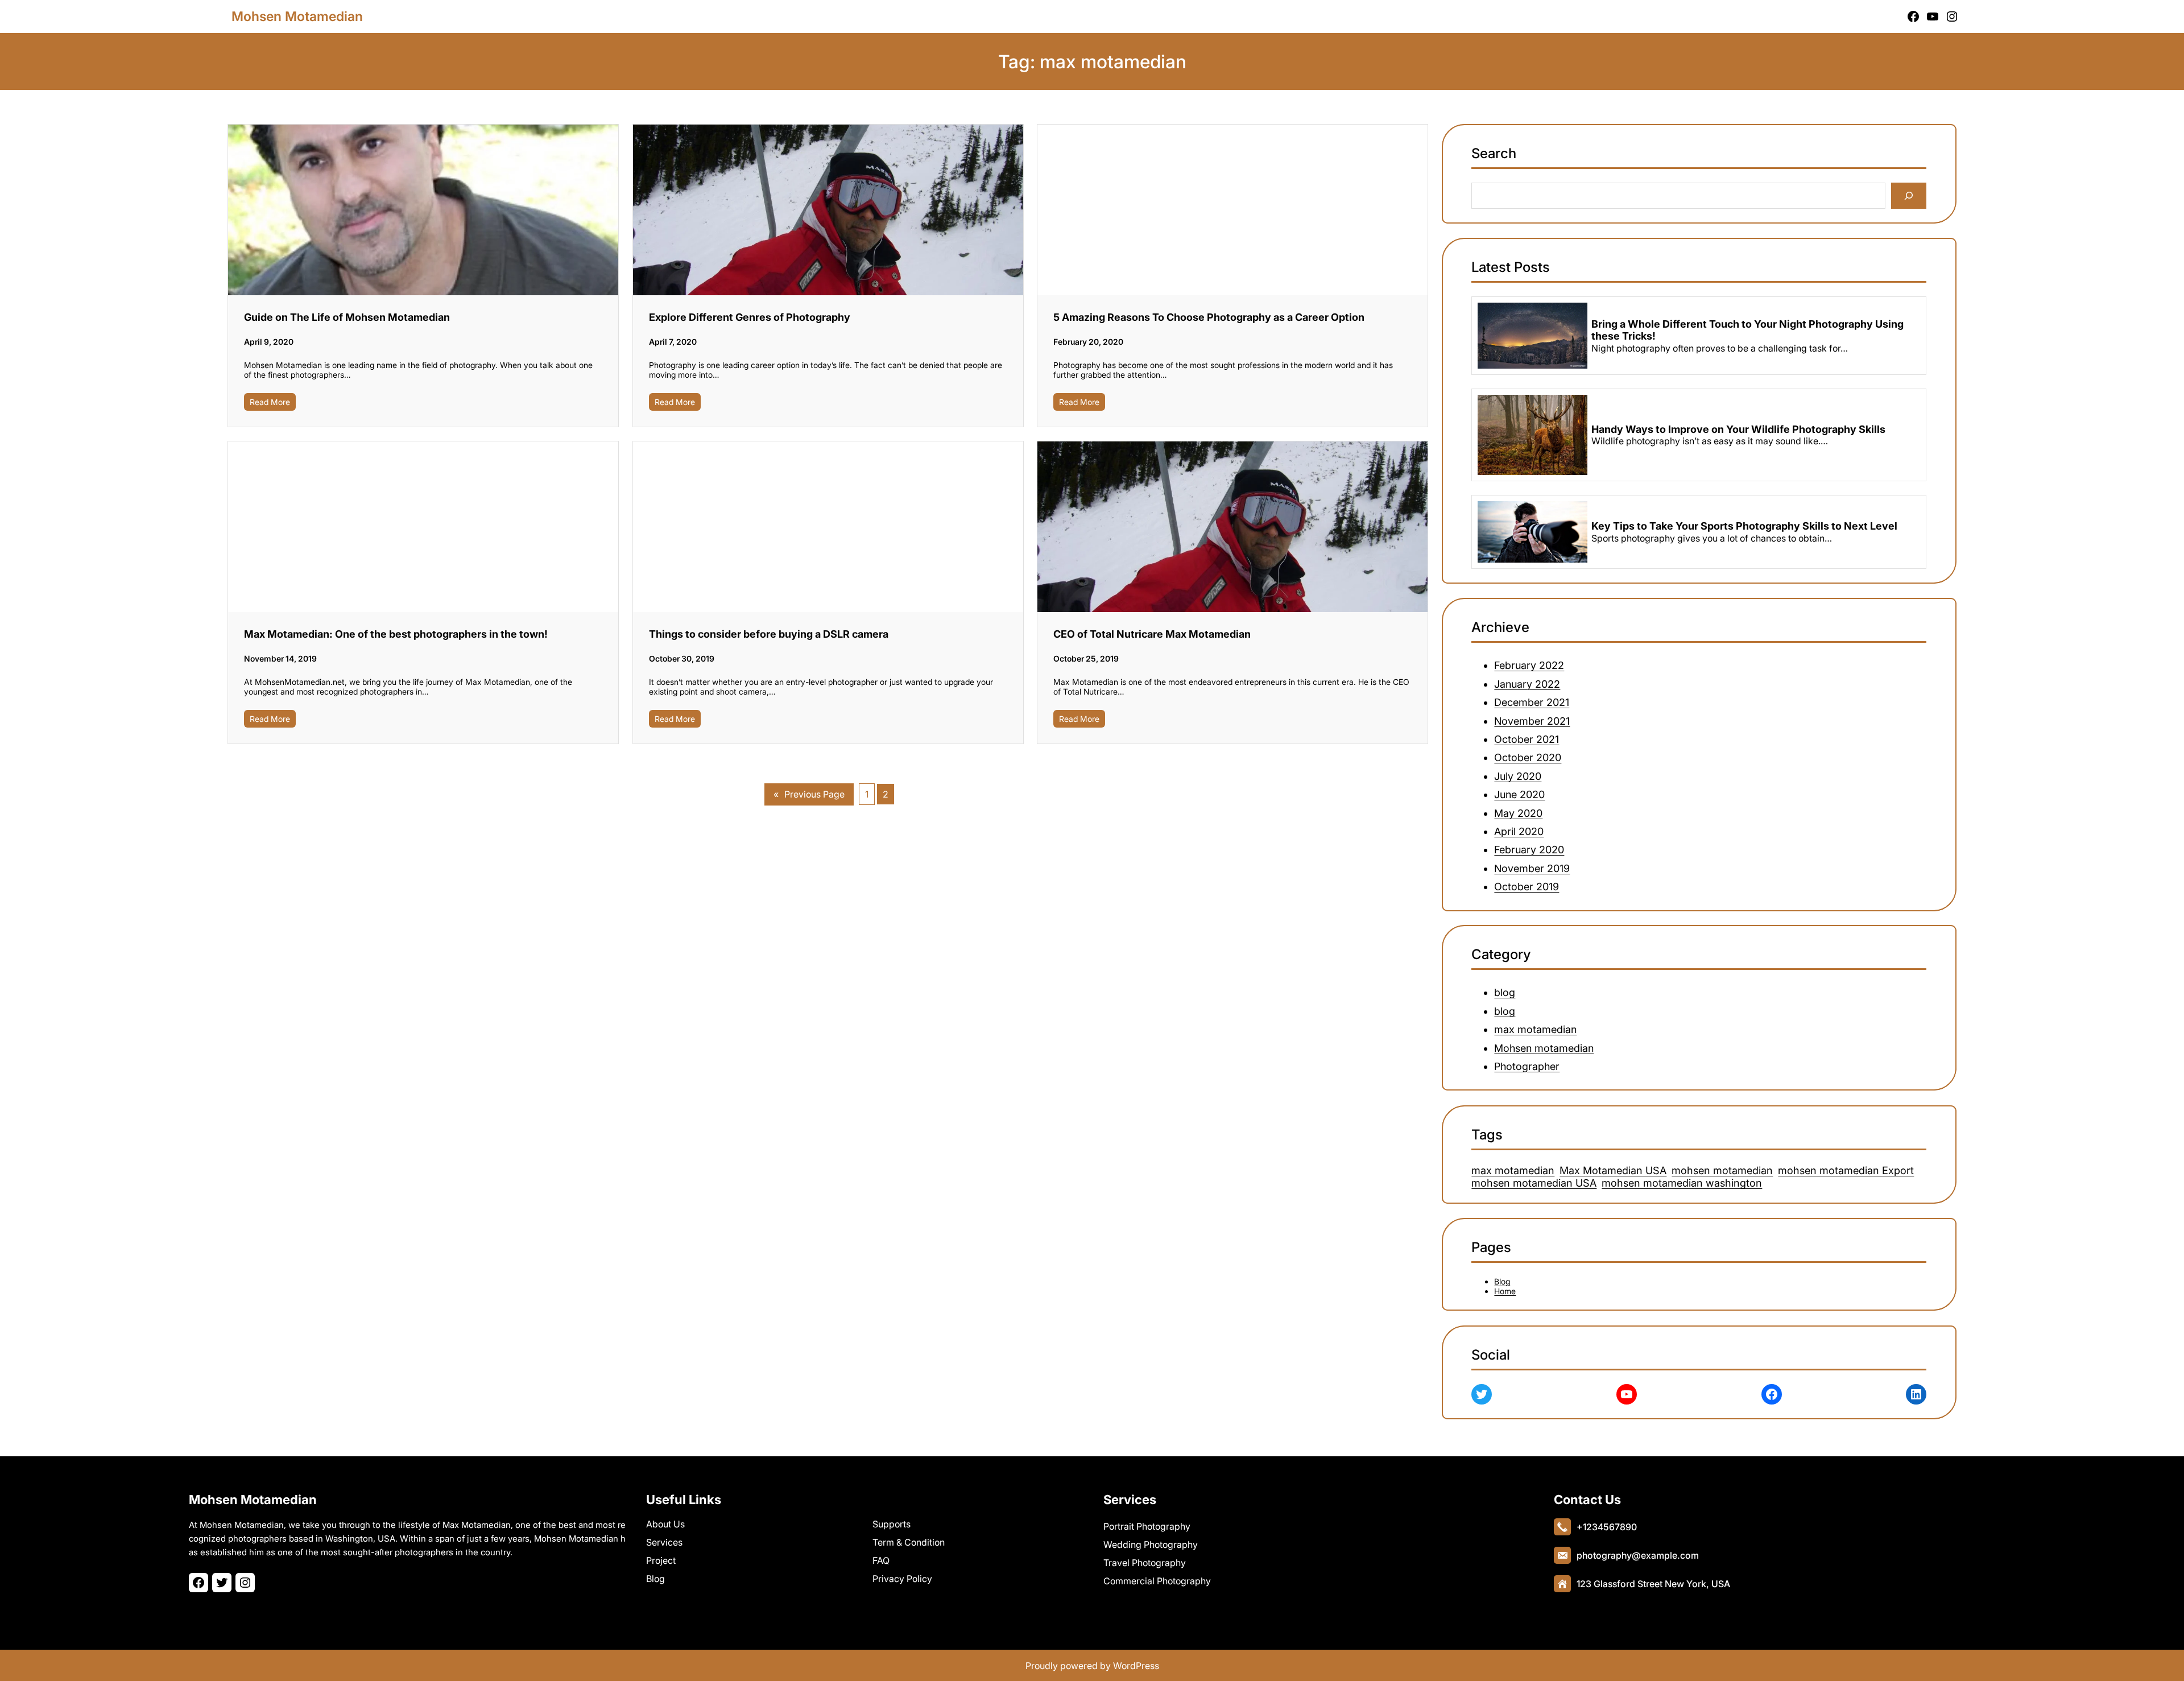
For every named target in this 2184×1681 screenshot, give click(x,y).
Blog (1503, 1282)
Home (1505, 1292)
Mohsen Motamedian (297, 16)
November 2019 (1532, 868)
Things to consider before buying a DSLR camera (769, 634)
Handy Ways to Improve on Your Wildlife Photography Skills (1738, 429)
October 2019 (1527, 887)
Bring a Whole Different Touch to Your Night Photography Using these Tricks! (1747, 330)
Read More (270, 402)
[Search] (1909, 196)
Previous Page (809, 794)
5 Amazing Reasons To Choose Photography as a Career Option (1209, 317)
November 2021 (1532, 720)
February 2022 (1530, 665)
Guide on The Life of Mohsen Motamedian (347, 317)
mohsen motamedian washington (1682, 1183)
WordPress (1136, 1666)
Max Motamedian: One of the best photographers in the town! (396, 634)
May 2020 (1519, 813)
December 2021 (1532, 702)
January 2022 (1528, 684)
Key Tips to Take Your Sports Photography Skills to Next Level (1744, 526)
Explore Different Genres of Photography (750, 317)
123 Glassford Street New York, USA (1653, 1584)
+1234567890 (1607, 1527)
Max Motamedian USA (1614, 1170)
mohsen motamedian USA (1534, 1183)
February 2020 (1530, 850)
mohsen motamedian (1723, 1170)
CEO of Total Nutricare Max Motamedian (1152, 634)
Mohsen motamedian (1544, 1048)
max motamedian (1536, 1030)
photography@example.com (1638, 1555)
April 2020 (1519, 831)
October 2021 (1527, 739)
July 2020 (1518, 776)
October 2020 (1528, 757)
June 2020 (1520, 794)
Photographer (1527, 1066)
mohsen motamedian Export (1846, 1170)
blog (1505, 993)
